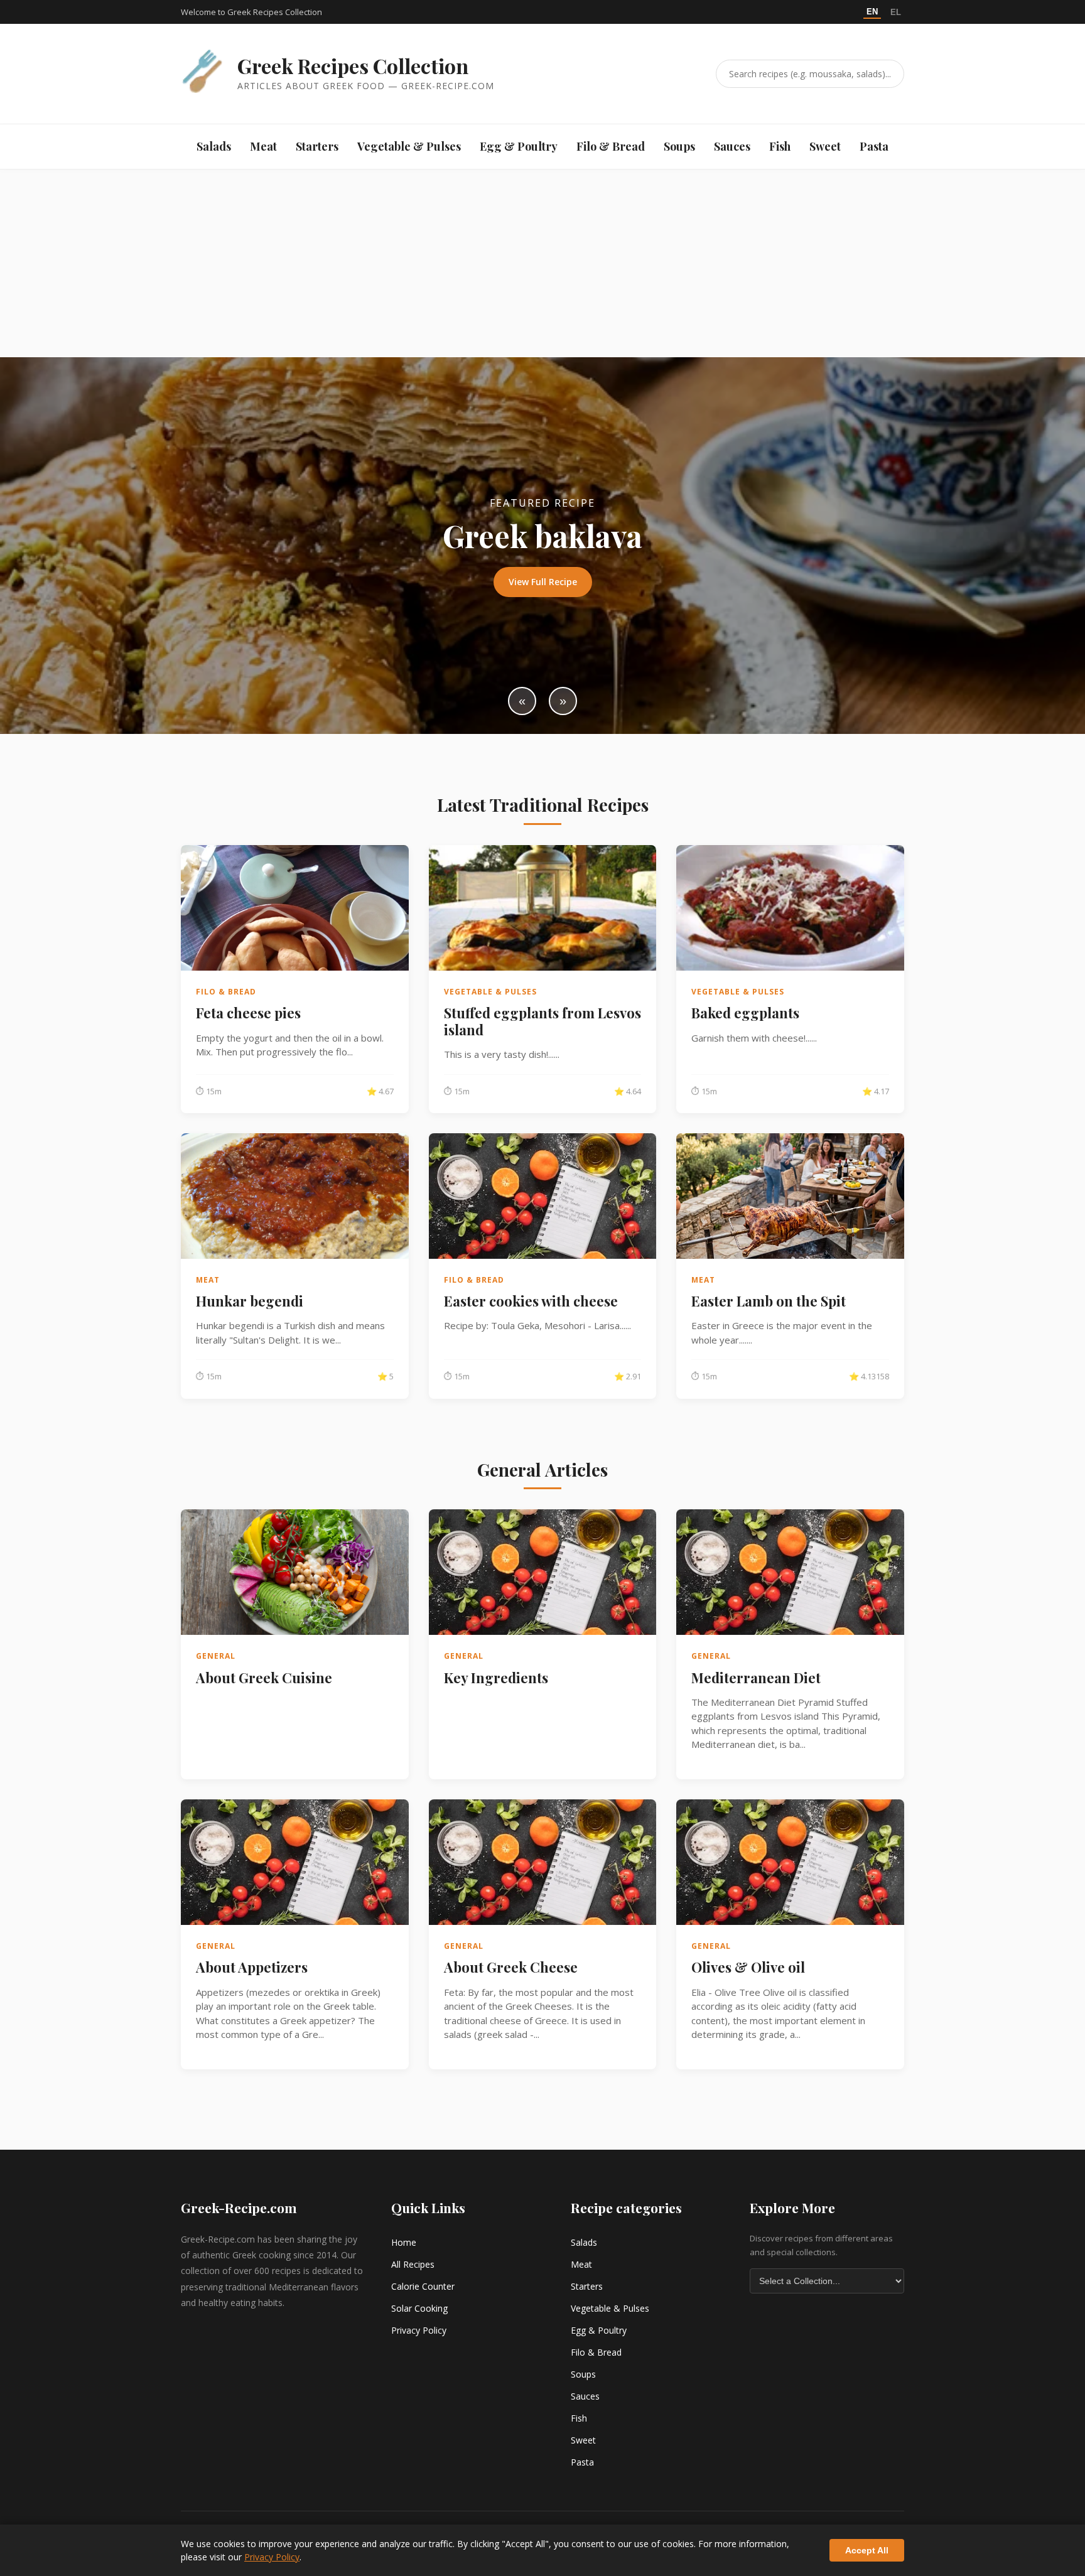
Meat (263, 146)
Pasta (874, 146)
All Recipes (413, 2264)
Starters (317, 146)
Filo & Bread (611, 146)
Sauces (732, 146)
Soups (679, 146)
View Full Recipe (543, 582)
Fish (780, 146)
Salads (214, 146)
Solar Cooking (419, 2308)
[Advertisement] (542, 263)
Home (404, 2242)
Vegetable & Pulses (409, 146)
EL (896, 12)
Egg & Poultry (519, 146)
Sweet (825, 146)
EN (872, 12)
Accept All (867, 2550)
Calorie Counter (423, 2286)
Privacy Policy (419, 2330)
